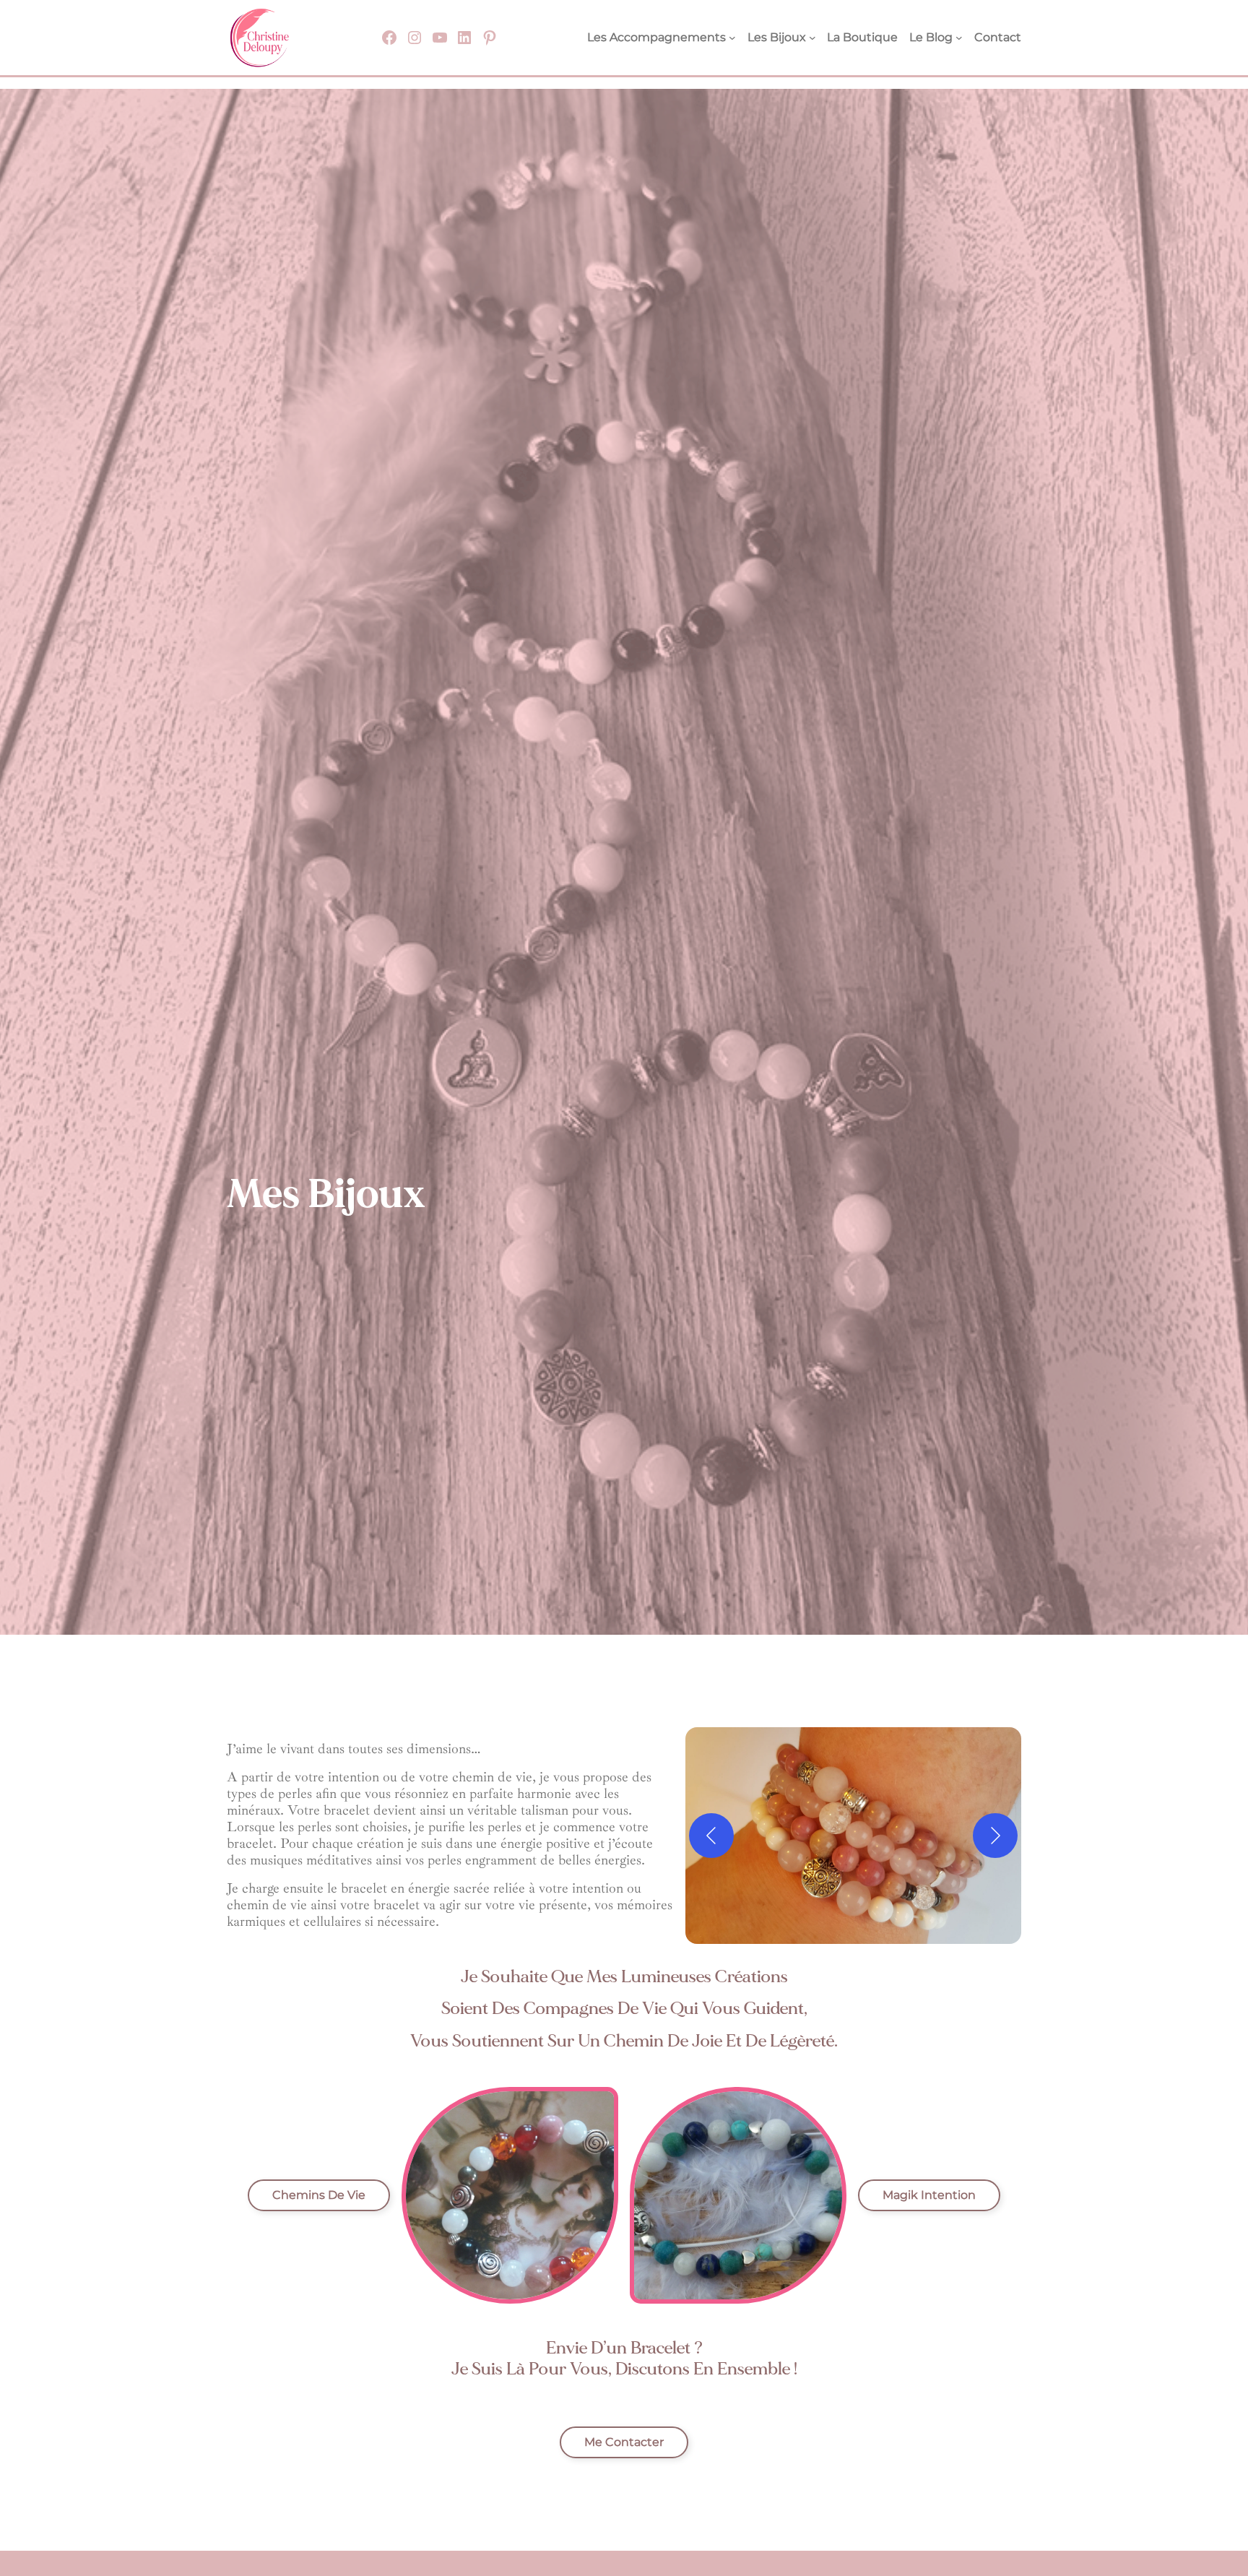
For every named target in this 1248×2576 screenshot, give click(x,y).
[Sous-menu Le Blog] (959, 38)
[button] (853, 1836)
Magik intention (929, 2195)
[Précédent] (711, 1836)
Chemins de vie (319, 2195)
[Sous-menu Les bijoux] (812, 38)
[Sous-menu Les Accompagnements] (732, 38)
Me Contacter (624, 2442)
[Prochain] (995, 1836)
